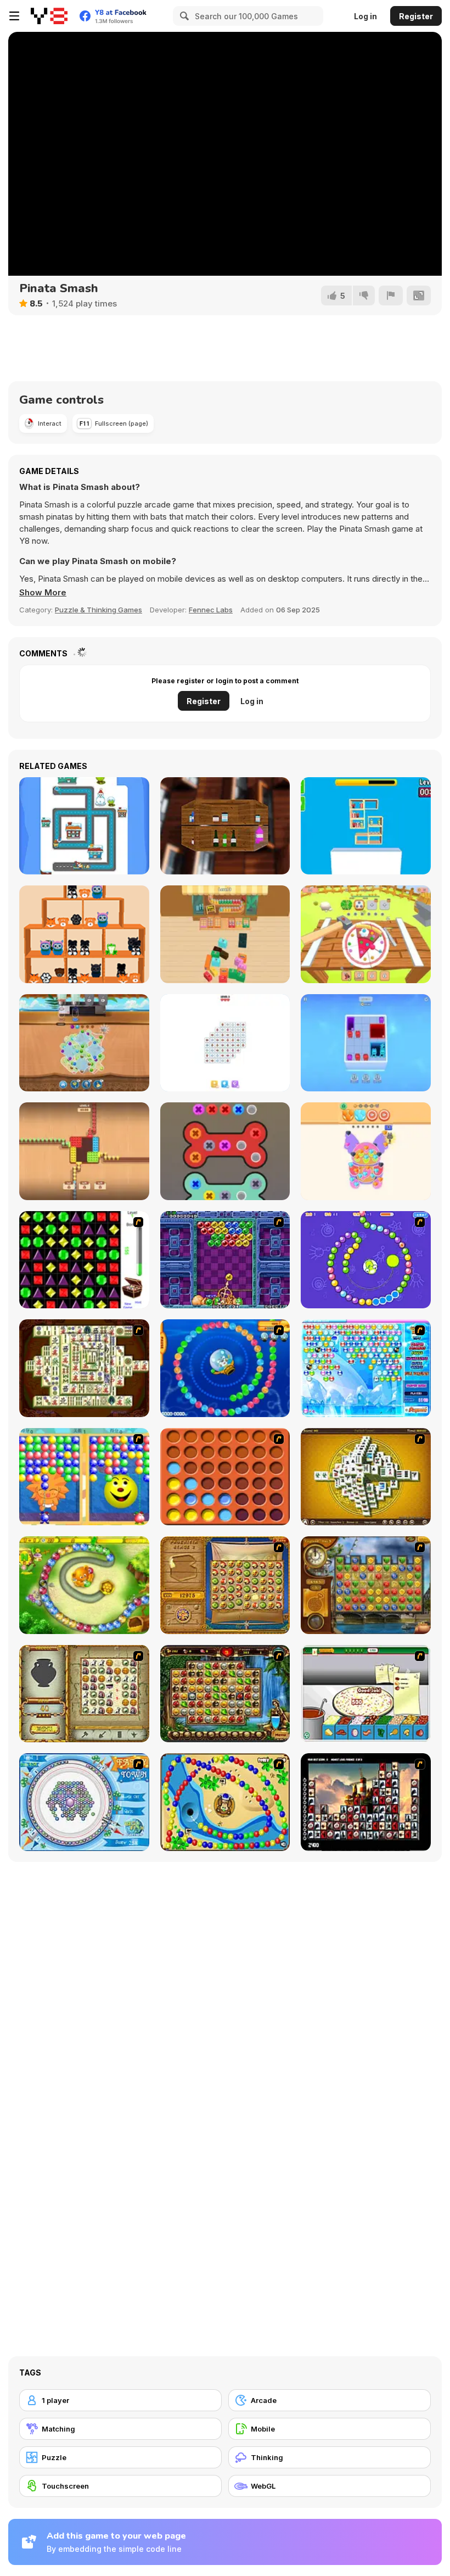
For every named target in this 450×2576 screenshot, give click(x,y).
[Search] (183, 16)
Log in (365, 16)
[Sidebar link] (14, 16)
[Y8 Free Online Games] (49, 16)
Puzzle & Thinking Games (99, 610)
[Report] (391, 295)
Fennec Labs (211, 610)
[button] (43, 593)
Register (416, 16)
